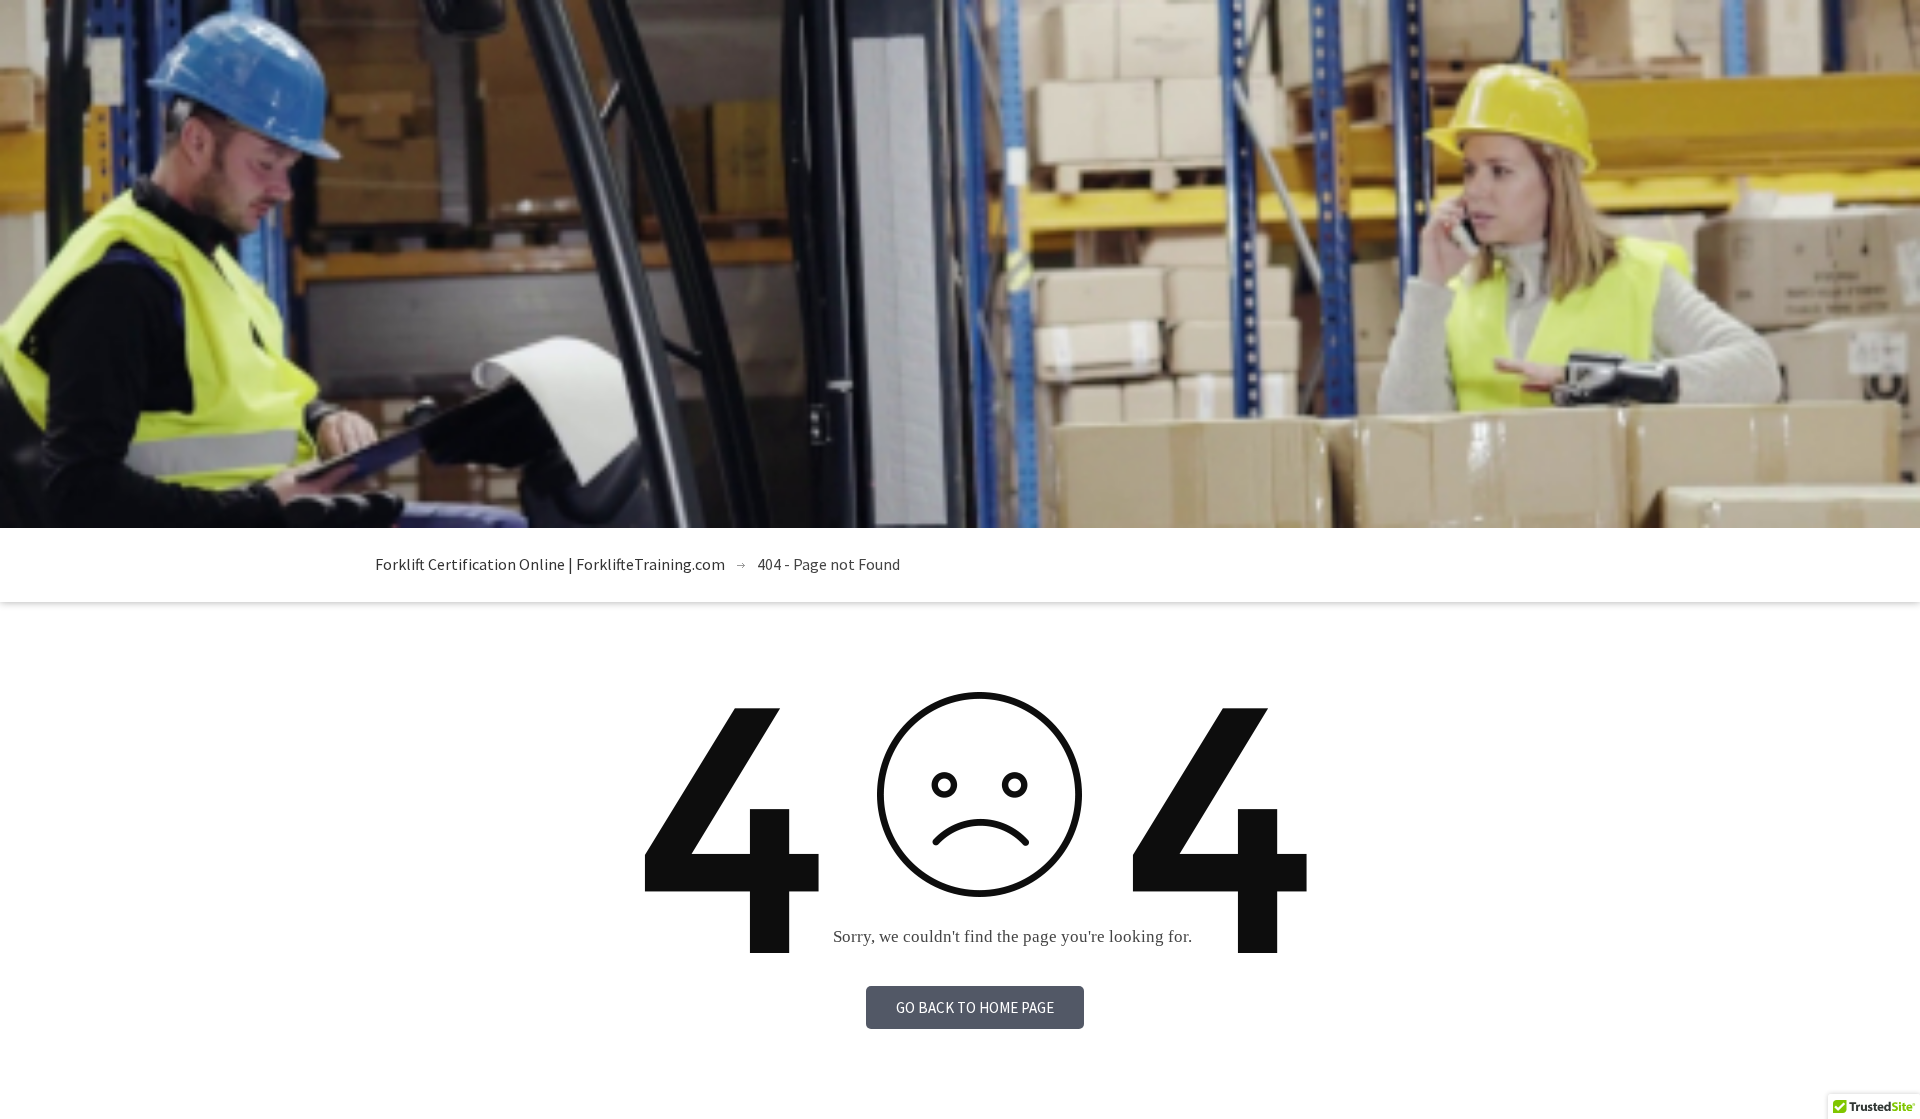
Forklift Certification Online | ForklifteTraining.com (550, 564)
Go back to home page (975, 1007)
